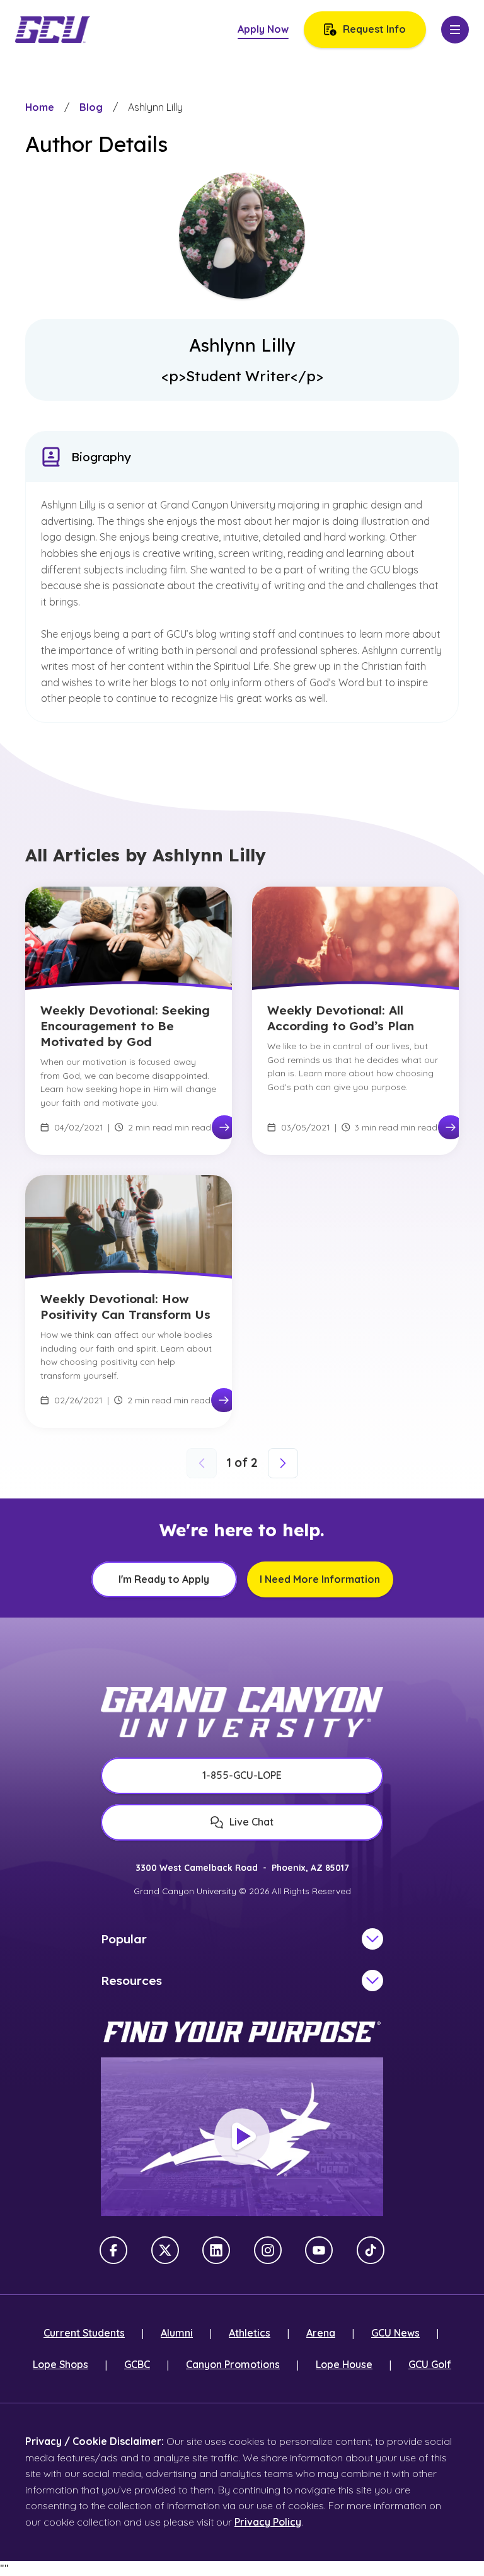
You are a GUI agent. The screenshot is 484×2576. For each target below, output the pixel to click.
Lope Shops (60, 2364)
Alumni (177, 2333)
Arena (321, 2333)
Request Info (374, 29)
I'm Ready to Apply (164, 1579)
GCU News (395, 2333)
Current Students (84, 2333)
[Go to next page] (283, 1463)
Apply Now (263, 29)
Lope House (344, 2364)
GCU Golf (430, 2364)
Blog (91, 107)
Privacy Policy (268, 2522)
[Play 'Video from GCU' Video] (242, 2137)
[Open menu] (455, 30)
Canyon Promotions (233, 2364)
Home (40, 107)
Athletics (250, 2333)
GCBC (137, 2364)
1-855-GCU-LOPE (242, 1775)
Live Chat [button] (251, 1822)
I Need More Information (320, 1579)
